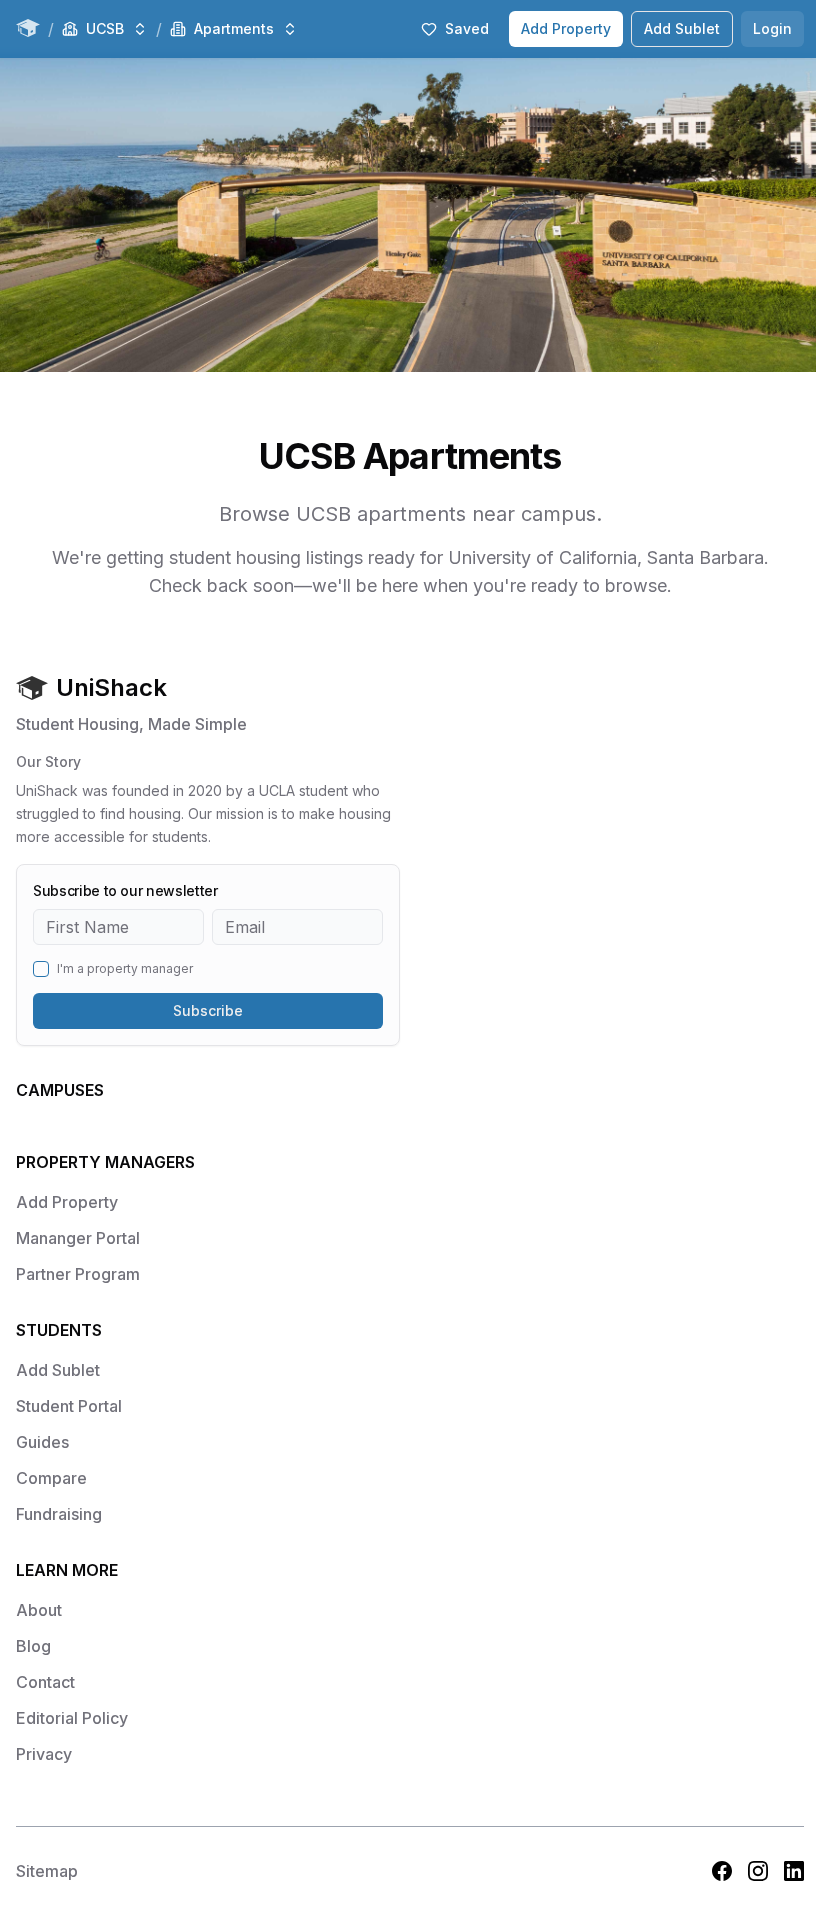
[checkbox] (41, 969)
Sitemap (47, 1871)
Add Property (566, 28)
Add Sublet (682, 28)
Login (772, 28)
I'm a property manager (125, 969)
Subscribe (208, 1010)
